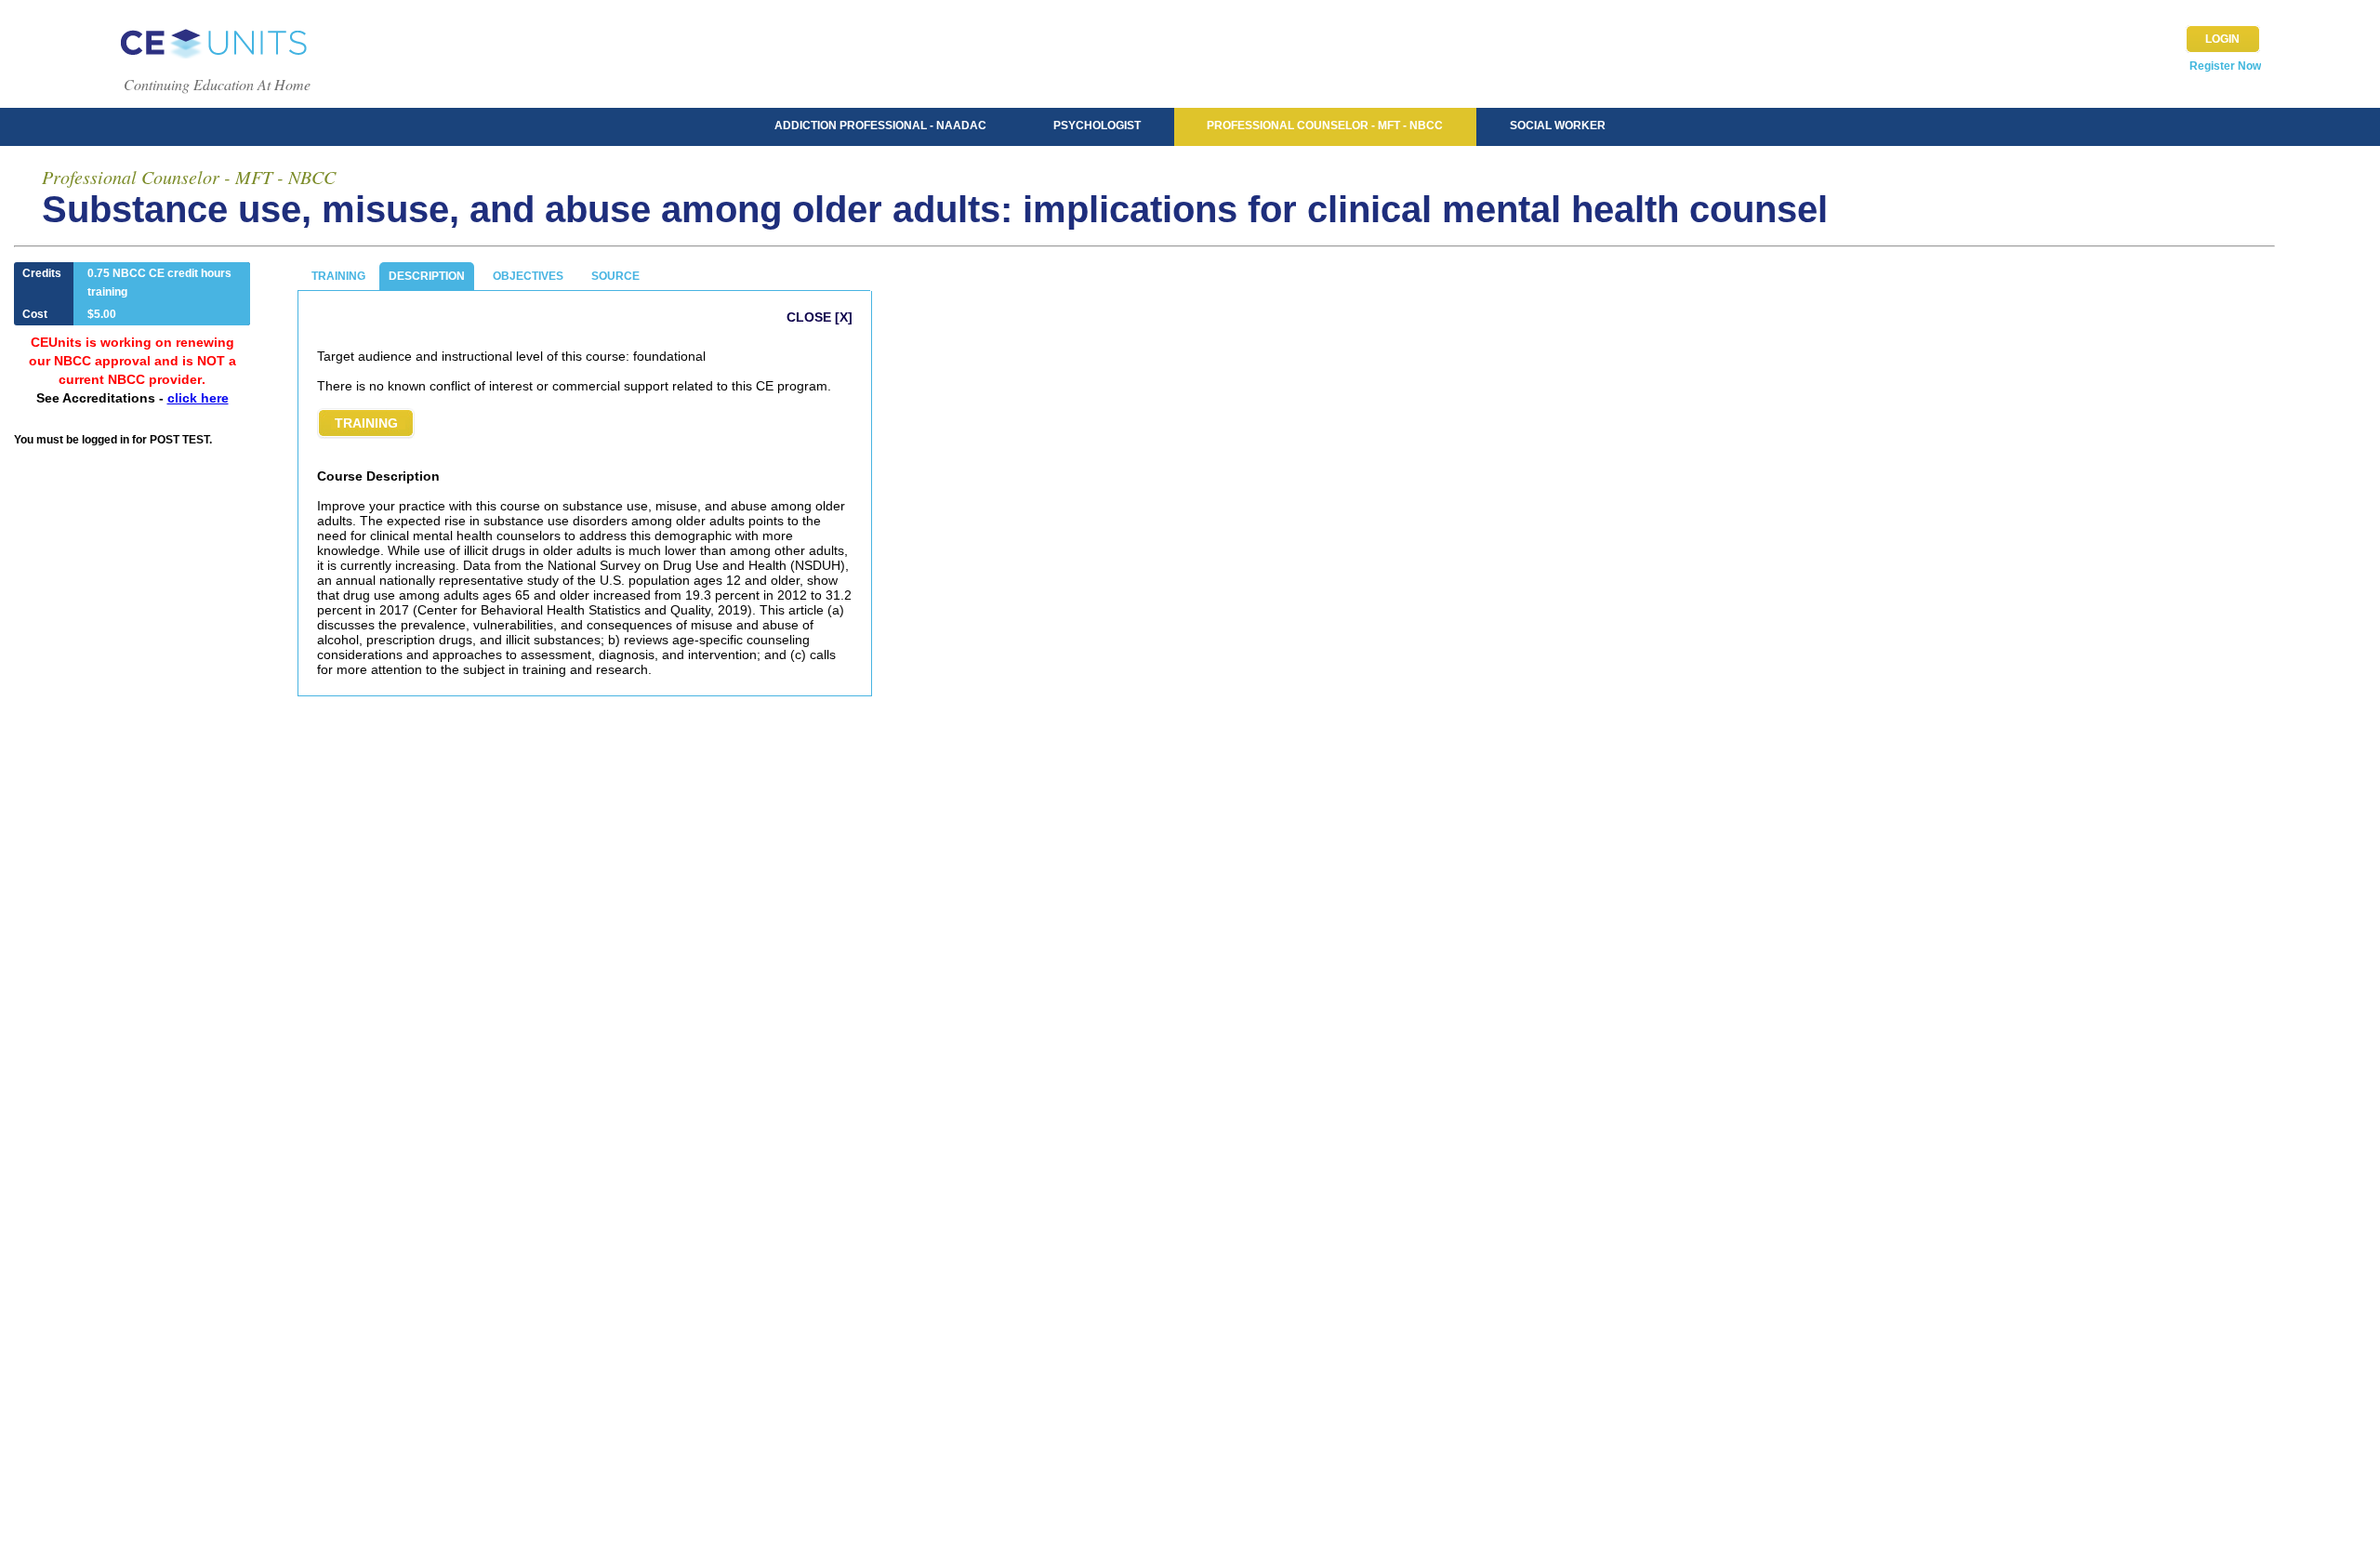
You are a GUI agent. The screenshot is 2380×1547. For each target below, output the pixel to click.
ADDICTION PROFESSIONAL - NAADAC (880, 126)
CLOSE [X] (820, 317)
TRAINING (338, 276)
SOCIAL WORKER (1558, 126)
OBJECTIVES (528, 276)
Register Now (2225, 66)
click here (198, 398)
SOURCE (615, 276)
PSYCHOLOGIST (1097, 126)
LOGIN (2222, 39)
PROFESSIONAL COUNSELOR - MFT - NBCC (1325, 126)
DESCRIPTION (427, 276)
